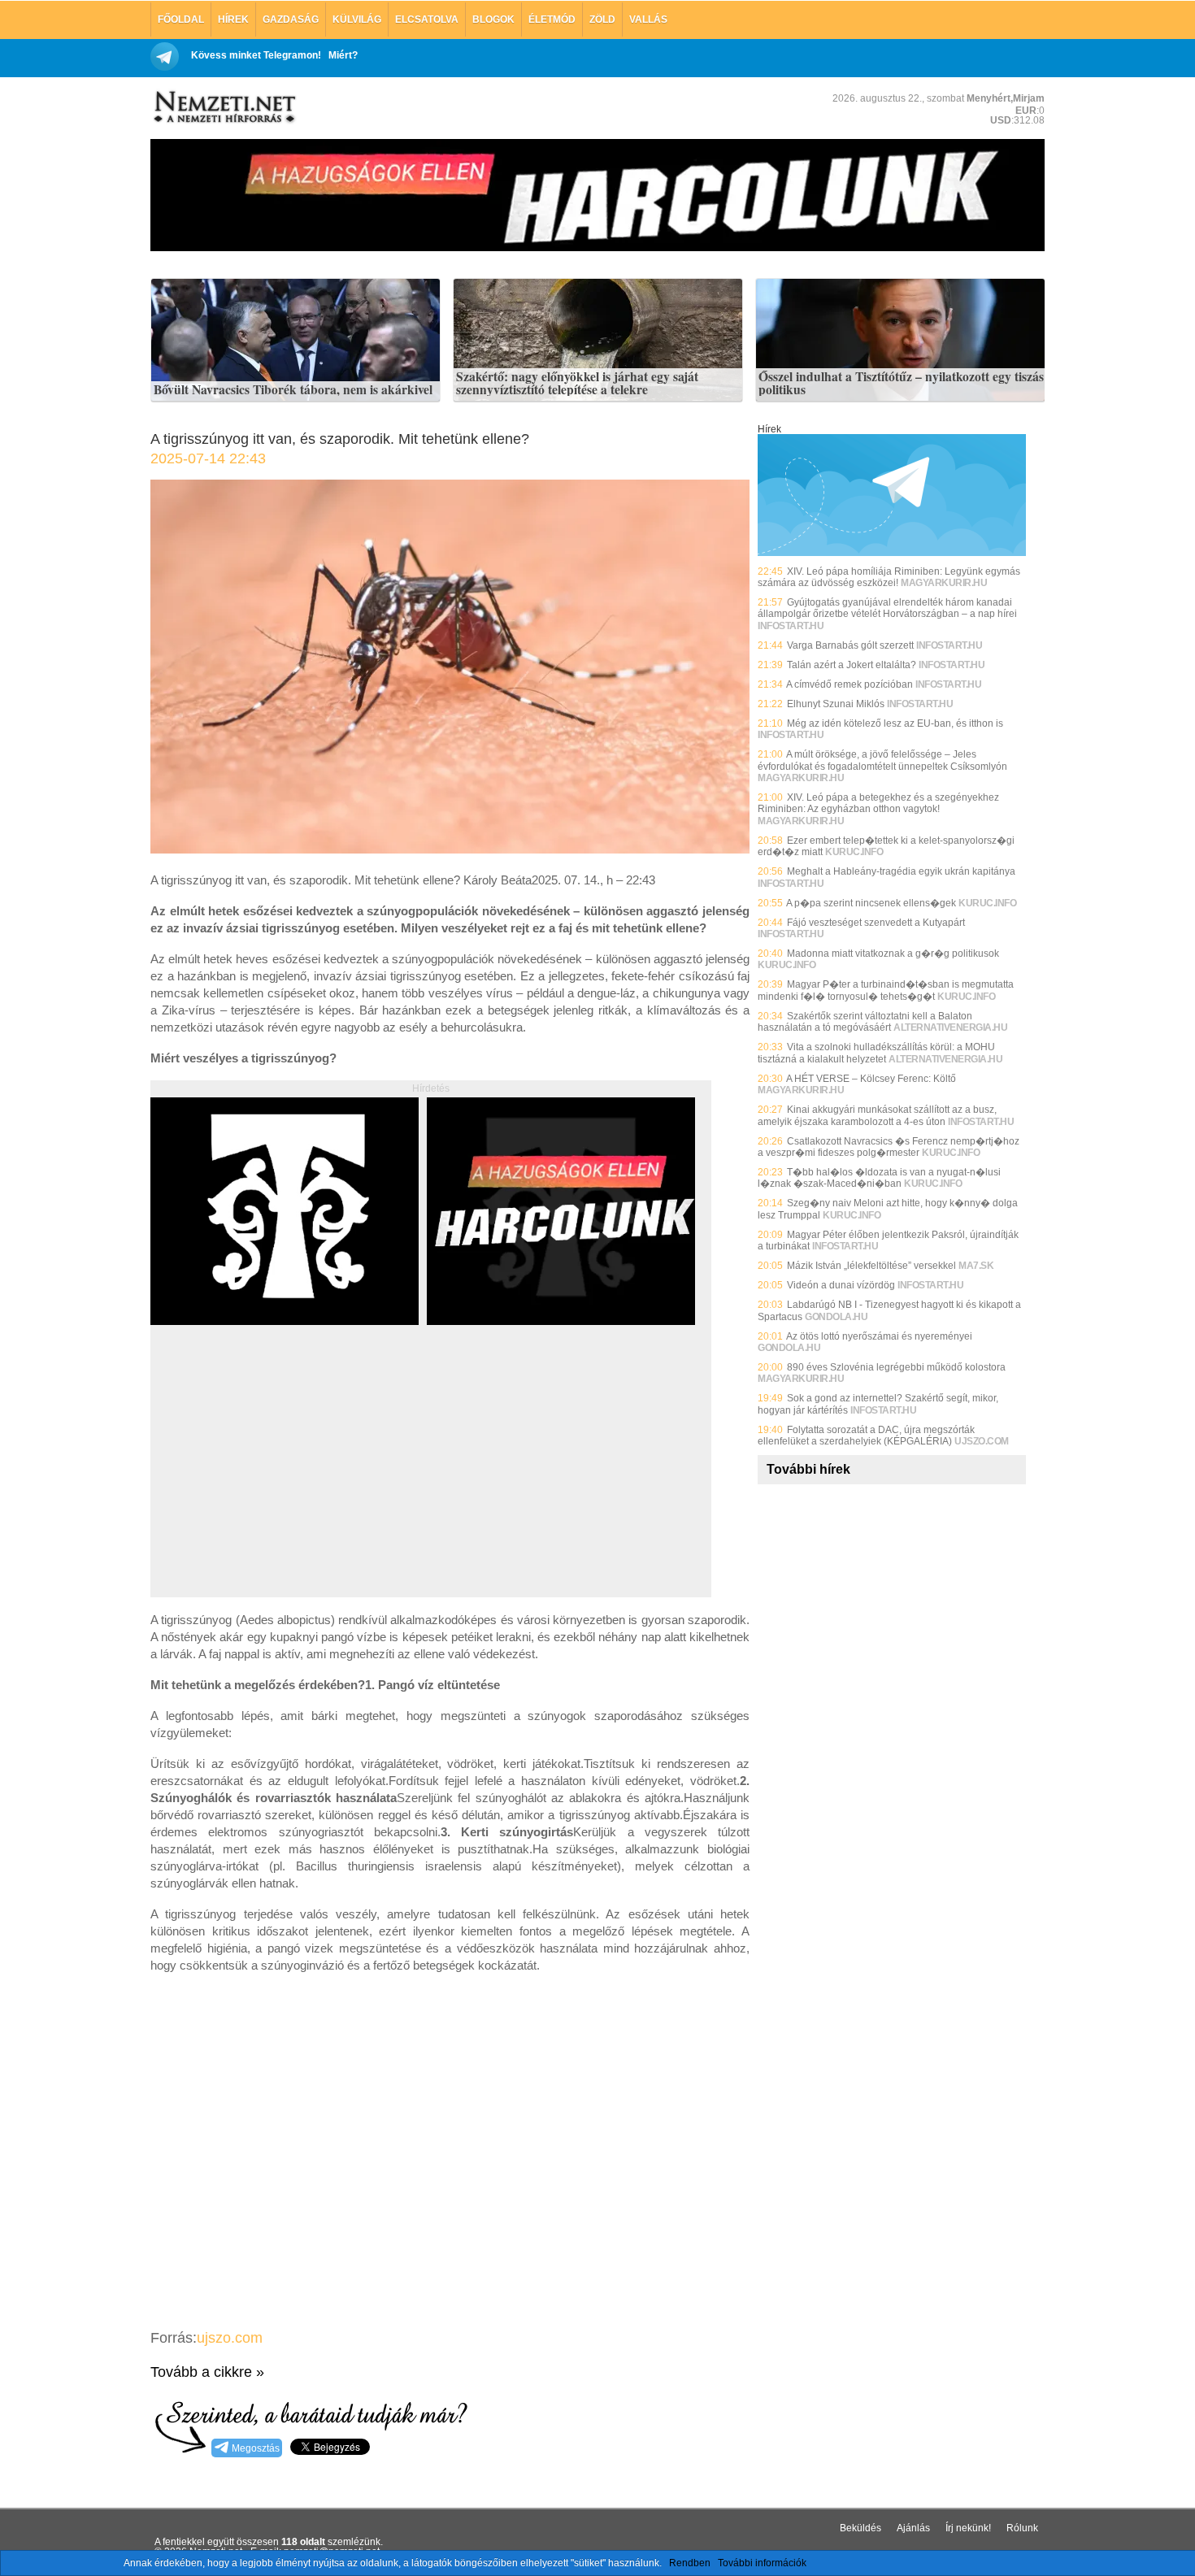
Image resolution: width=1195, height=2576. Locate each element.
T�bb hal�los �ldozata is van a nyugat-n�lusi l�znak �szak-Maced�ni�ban (879, 1178)
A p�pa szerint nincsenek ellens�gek (871, 903)
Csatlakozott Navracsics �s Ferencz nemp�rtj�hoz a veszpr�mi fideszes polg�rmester (889, 1147)
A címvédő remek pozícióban (850, 684)
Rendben (690, 2563)
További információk (762, 2563)
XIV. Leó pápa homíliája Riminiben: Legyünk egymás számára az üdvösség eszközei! (889, 577)
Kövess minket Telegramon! (256, 55)
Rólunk (1022, 2528)
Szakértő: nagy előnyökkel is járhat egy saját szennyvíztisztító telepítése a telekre (577, 383)
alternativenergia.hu (950, 1027)
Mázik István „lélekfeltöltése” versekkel (871, 1266)
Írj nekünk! (968, 2528)
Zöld (602, 20)
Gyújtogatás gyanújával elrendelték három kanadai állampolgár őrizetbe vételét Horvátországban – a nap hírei (887, 608)
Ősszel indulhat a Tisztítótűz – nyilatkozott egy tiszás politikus (901, 383)
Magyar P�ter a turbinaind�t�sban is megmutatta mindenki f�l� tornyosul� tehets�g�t (886, 990)
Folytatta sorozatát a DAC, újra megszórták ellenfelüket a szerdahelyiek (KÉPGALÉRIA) (866, 1436)
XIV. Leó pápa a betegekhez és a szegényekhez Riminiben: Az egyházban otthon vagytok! (878, 803)
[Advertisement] (287, 1479)
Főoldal (181, 20)
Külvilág (357, 20)
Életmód (552, 20)
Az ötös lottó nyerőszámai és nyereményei (879, 1336)
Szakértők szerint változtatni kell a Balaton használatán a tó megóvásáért (865, 1022)
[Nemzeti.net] (224, 107)
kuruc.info (854, 852)
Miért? (343, 55)
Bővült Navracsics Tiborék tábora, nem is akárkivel (293, 390)
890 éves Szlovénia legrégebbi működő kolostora (896, 1367)
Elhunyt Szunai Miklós (836, 704)
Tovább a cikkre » (207, 2372)
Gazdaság (291, 20)
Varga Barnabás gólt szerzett (850, 645)
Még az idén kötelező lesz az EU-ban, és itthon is (895, 723)
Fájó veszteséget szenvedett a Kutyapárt (876, 923)
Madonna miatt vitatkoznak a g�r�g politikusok (893, 954)
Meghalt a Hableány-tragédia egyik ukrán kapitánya (901, 871)
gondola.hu (836, 1317)
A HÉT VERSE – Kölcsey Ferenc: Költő (871, 1079)
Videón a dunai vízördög (841, 1285)
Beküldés (860, 2528)
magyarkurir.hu (944, 583)
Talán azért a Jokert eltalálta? (852, 665)
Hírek (233, 20)
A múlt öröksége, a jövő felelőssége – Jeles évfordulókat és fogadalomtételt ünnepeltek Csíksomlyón (882, 760)
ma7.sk (976, 1266)
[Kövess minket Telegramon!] (892, 553)
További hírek (808, 1469)
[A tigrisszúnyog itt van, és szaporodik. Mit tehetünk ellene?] (450, 849)
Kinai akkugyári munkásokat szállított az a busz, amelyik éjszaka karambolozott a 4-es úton (877, 1115)
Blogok (493, 20)
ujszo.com (230, 2338)
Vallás (648, 20)
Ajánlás (913, 2528)
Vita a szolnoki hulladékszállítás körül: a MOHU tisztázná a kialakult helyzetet (876, 1053)
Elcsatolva (427, 20)
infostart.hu (791, 626)
